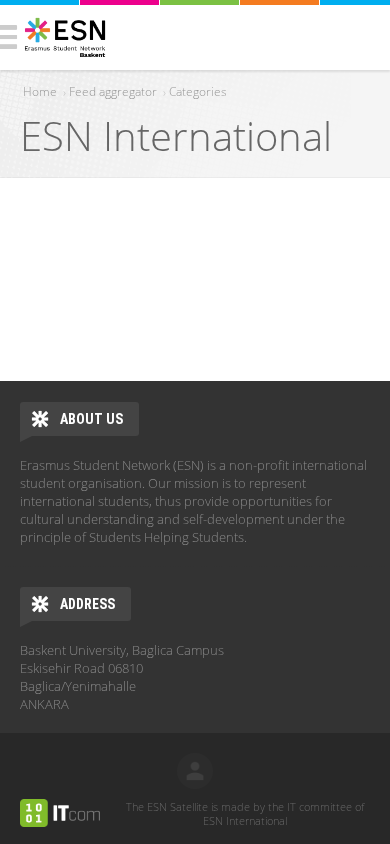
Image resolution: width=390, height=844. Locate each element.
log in (195, 771)
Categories (198, 91)
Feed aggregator (113, 91)
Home (40, 91)
